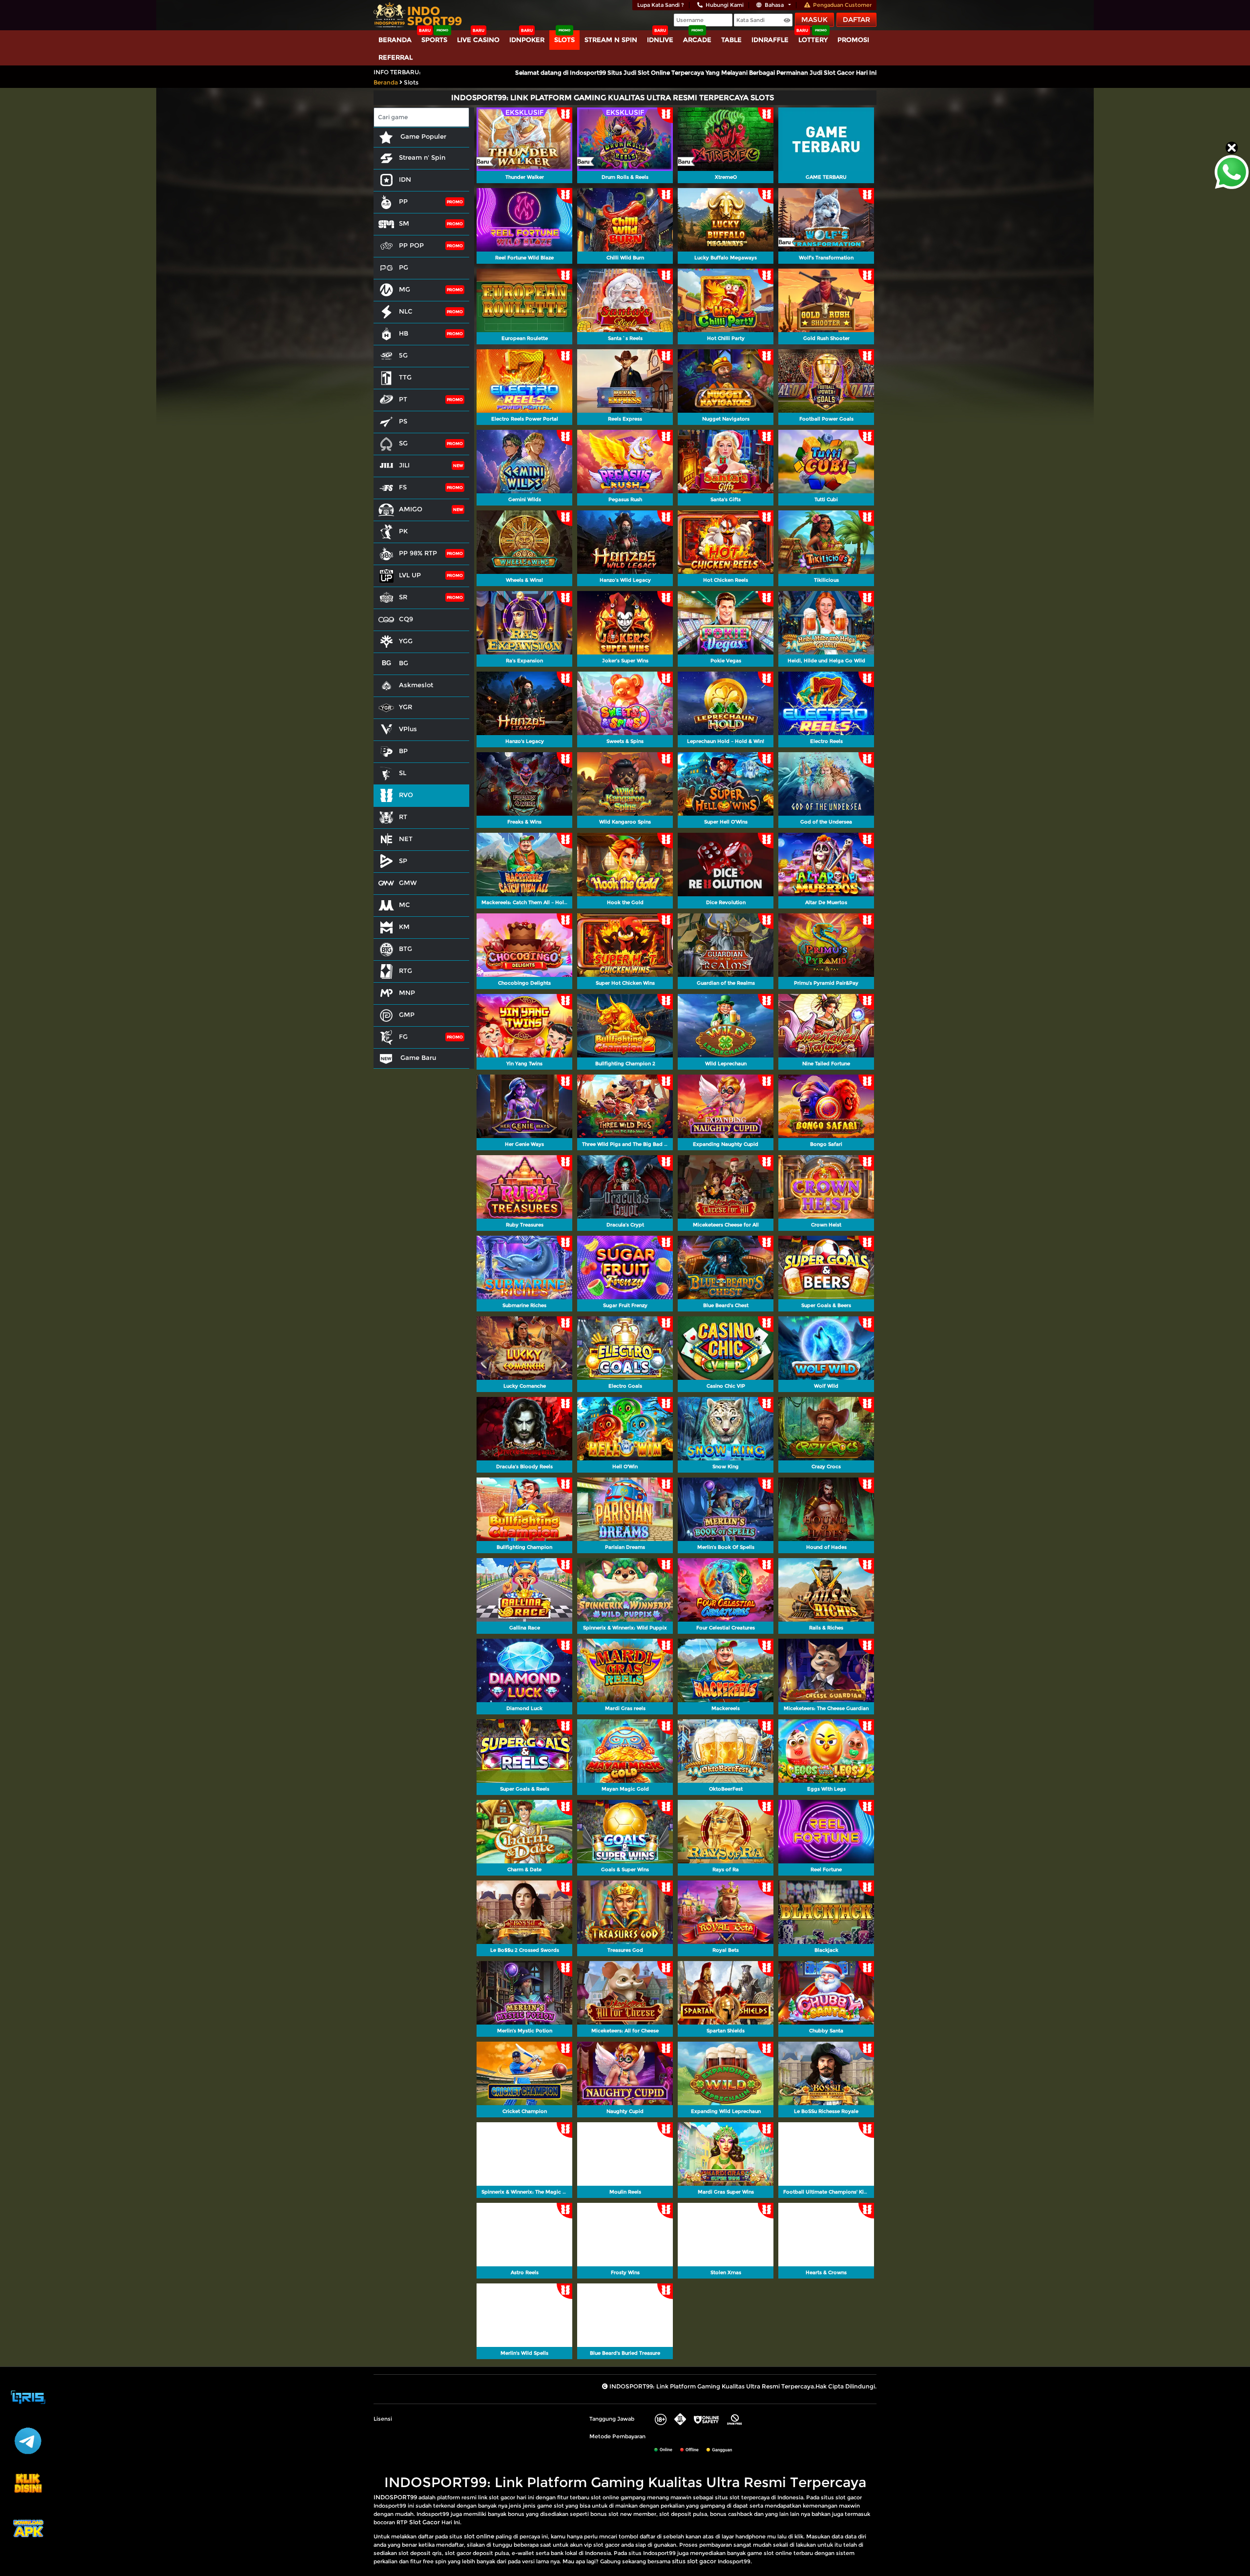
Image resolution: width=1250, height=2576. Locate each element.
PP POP (411, 245)
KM (404, 927)
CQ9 (406, 619)
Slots (564, 40)
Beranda (395, 40)
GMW (408, 883)
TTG (405, 377)
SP (403, 861)
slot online (479, 2536)
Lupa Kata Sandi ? (661, 5)
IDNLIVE (660, 40)
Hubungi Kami (725, 5)
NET (406, 839)
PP (403, 201)
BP (403, 751)
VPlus (408, 729)
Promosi (853, 40)
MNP (407, 992)
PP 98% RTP (418, 553)
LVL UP (410, 575)
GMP (407, 1014)
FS (403, 487)
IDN (405, 179)
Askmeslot (416, 685)
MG (405, 289)
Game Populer (422, 136)
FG (403, 1036)
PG (404, 267)
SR (403, 597)
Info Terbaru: (397, 72)
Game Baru (417, 1057)
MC (405, 905)
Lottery (813, 40)
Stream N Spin (611, 40)
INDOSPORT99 (395, 2497)
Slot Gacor (425, 2522)
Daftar (856, 20)
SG (403, 443)
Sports (434, 40)
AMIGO (411, 509)
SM (404, 223)
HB (404, 333)
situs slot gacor (694, 2561)
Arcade (697, 40)
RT (403, 817)
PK (403, 531)
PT (403, 399)
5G (403, 355)
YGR (406, 707)
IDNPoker (527, 40)
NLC (406, 311)
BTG (406, 949)
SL (403, 773)
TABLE (731, 40)
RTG (406, 971)
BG (404, 663)
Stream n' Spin (422, 157)
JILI (404, 465)
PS (403, 421)
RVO (406, 795)
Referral (396, 57)
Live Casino (478, 40)
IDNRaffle (770, 40)
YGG (406, 641)
